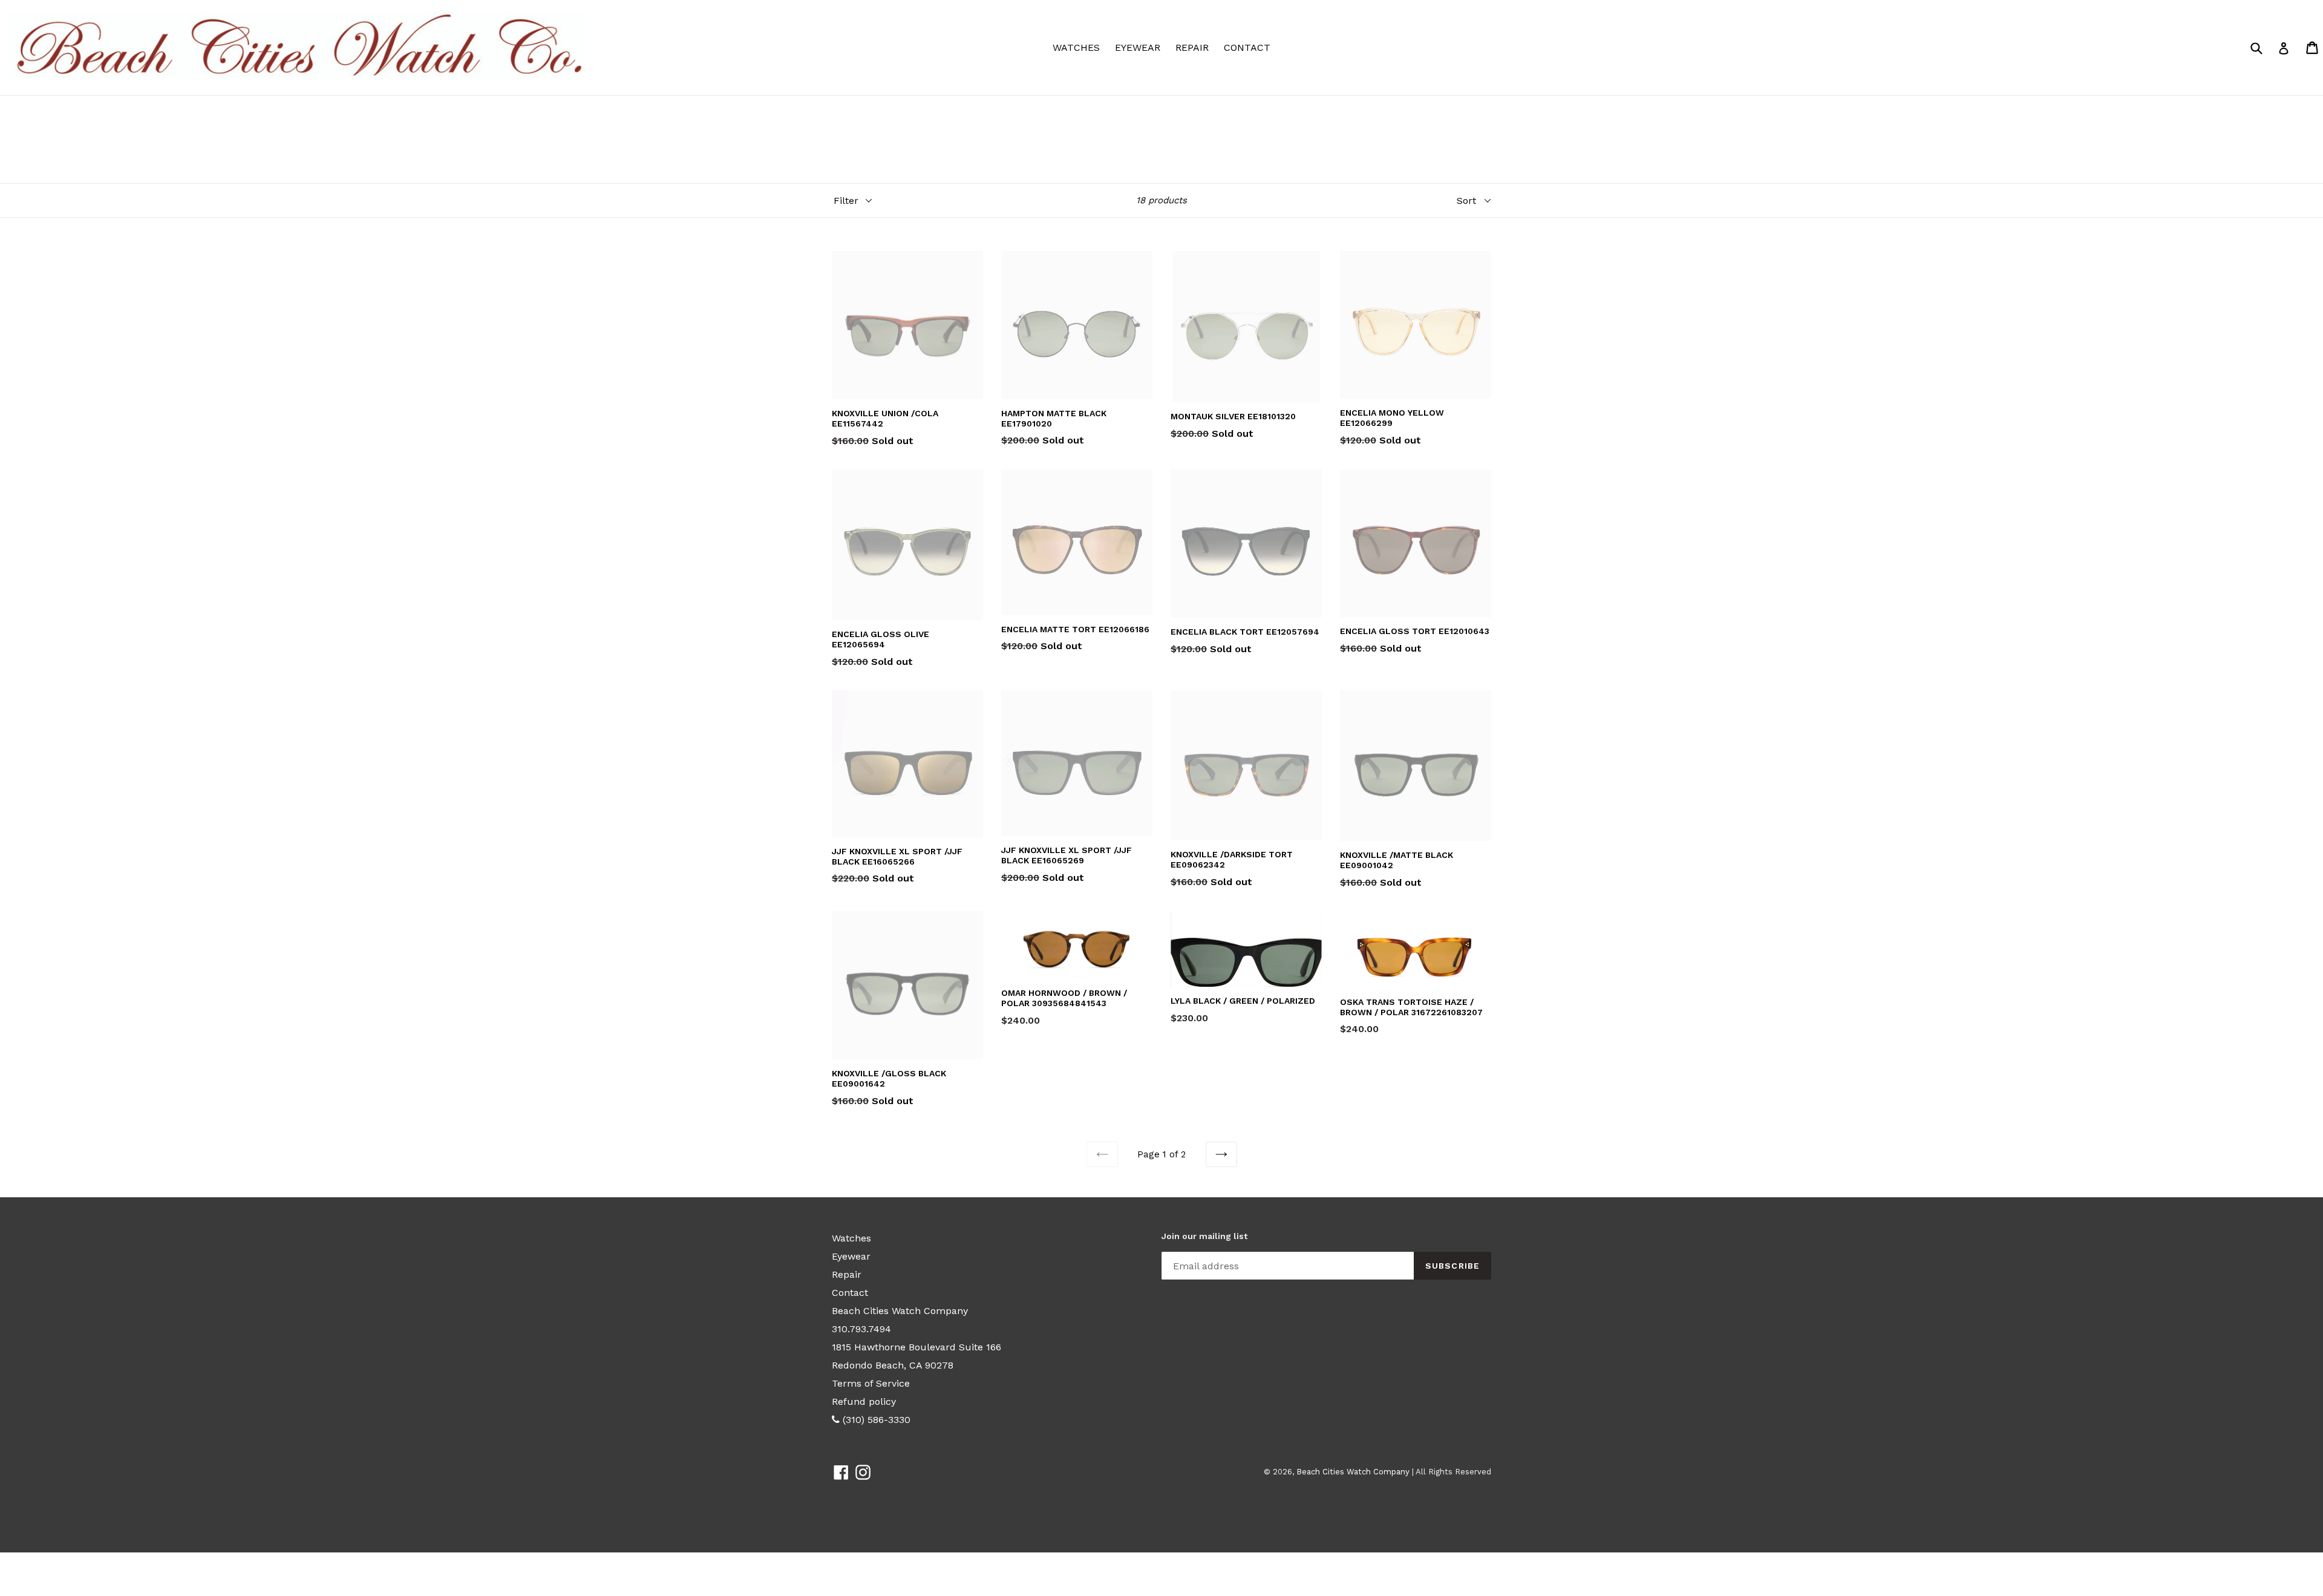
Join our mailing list (1204, 1236)
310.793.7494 (861, 1329)
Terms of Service (871, 1383)
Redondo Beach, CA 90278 (893, 1365)
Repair (1192, 47)
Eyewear (1141, 47)
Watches (1079, 47)
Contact (1247, 47)
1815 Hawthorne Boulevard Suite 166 (916, 1347)
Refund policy (864, 1401)
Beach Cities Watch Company (900, 1311)
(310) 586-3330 (875, 1420)
